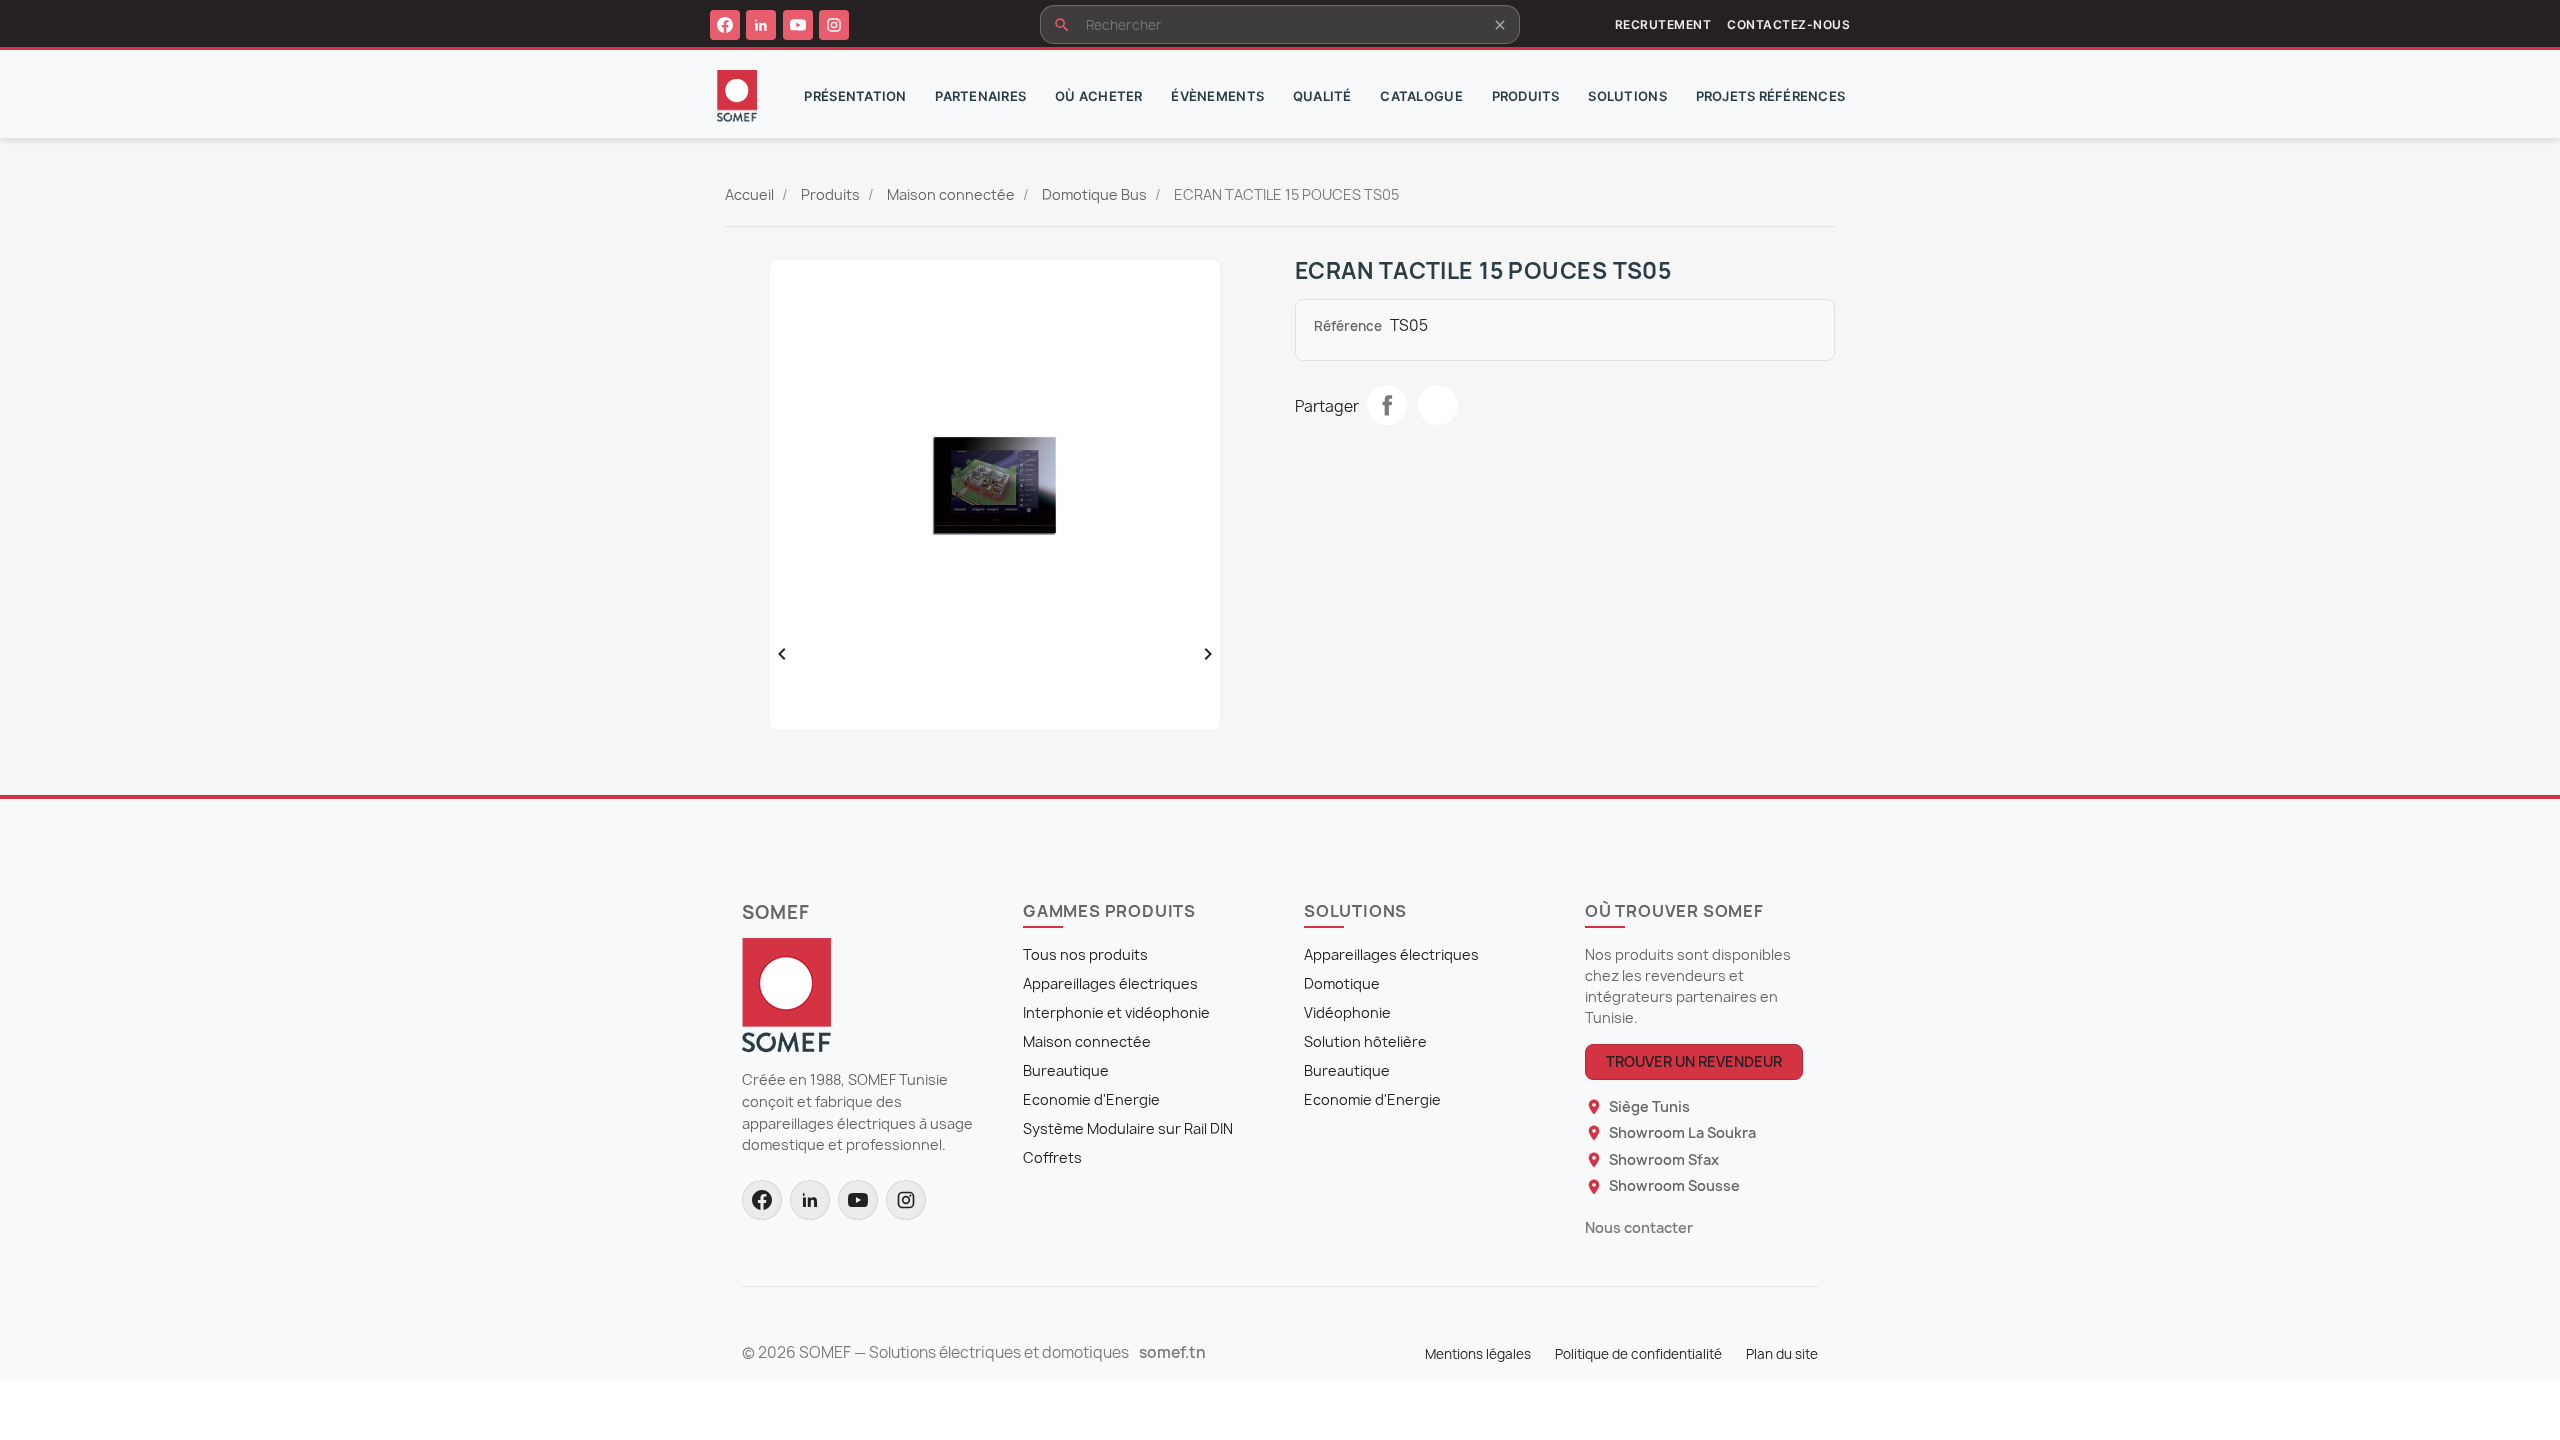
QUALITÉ (1322, 96)
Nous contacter (1639, 1227)
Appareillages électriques (1110, 983)
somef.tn (1172, 1353)
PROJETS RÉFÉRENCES (1771, 96)
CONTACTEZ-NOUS (1788, 24)
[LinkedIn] (761, 25)
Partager (1387, 405)
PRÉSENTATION (855, 96)
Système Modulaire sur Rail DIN (1128, 1128)
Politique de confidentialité (1638, 1354)
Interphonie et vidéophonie (1116, 1012)
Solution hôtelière (1365, 1041)
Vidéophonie (1347, 1012)
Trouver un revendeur (1694, 1061)
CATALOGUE (1421, 96)
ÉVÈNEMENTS (1217, 96)
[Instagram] (834, 25)
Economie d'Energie (1091, 1099)
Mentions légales (1478, 1354)
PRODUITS (1526, 96)
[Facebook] (725, 25)
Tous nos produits (1085, 954)
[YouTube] (798, 25)
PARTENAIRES (980, 96)
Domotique (1342, 983)
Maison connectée (1087, 1041)
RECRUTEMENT (1663, 24)
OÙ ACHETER (1099, 96)
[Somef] (786, 994)
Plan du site (1782, 1354)
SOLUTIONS (1627, 96)
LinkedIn (1438, 405)
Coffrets (1052, 1157)
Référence (1348, 326)
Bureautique (1066, 1070)
